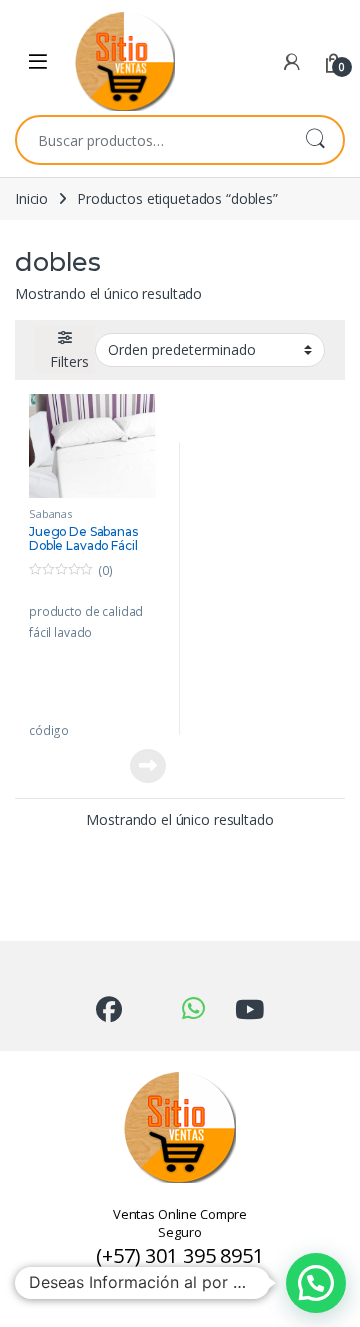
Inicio (31, 198)
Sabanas (50, 513)
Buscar (315, 140)
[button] (316, 1283)
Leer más (148, 766)
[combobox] (152, 140)
